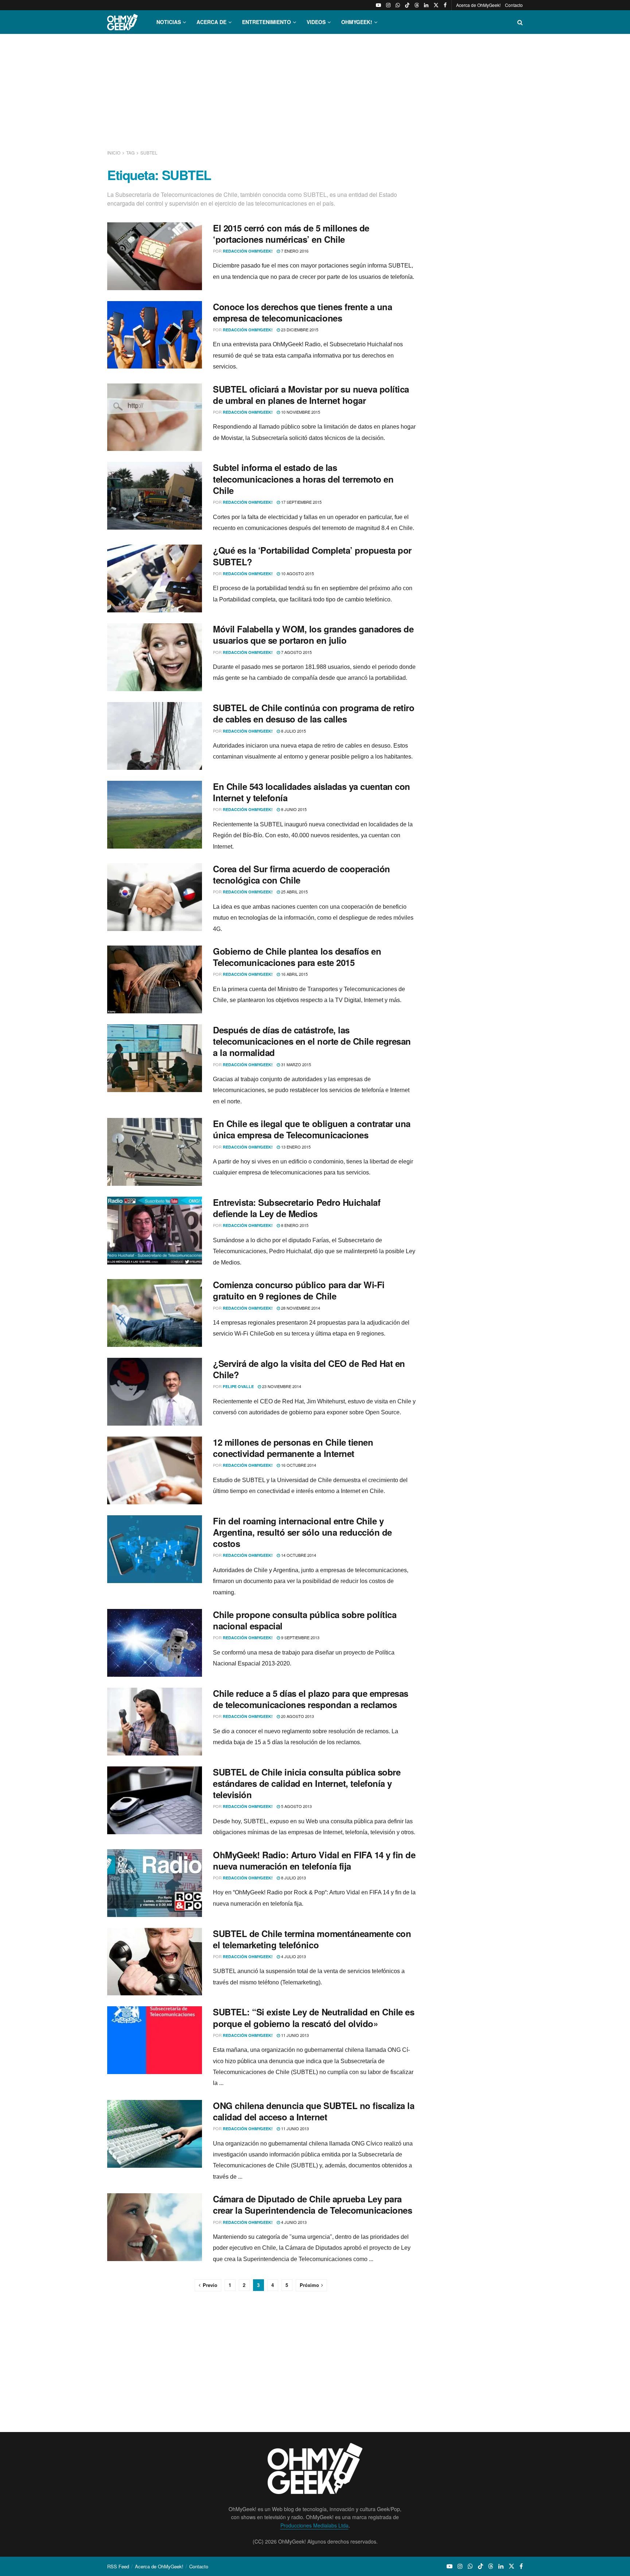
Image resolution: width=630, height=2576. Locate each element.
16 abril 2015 (294, 974)
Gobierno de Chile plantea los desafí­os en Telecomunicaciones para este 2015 (297, 957)
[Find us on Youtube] (378, 5)
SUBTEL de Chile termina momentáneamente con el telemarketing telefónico (312, 1939)
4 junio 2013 (293, 2222)
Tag (130, 153)
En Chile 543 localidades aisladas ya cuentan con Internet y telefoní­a (312, 792)
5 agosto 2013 (296, 1806)
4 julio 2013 (293, 1956)
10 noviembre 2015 (300, 412)
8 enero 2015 (294, 1225)
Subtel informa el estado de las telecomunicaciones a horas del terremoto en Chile (303, 479)
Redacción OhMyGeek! (248, 251)
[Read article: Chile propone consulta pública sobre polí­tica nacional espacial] (155, 1643)
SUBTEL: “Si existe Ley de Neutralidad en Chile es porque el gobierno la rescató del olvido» (314, 2017)
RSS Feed (118, 2566)
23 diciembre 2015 (299, 330)
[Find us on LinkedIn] (426, 5)
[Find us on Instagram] (388, 5)
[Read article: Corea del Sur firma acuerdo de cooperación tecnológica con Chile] (155, 897)
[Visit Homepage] (122, 22)
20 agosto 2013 (297, 1716)
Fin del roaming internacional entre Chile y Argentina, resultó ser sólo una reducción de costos (302, 1532)
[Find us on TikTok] (407, 5)
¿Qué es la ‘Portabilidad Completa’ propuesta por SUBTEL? (312, 556)
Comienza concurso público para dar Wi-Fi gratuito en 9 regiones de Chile (299, 1290)
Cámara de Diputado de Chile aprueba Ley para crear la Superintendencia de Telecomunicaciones (312, 2204)
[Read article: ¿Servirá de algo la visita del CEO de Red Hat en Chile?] (155, 1392)
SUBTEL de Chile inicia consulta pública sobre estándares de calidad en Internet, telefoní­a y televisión (307, 1783)
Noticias (169, 22)
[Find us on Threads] (417, 5)
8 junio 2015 (293, 809)
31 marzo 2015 (295, 1064)
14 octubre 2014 (298, 1555)
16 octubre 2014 (298, 1465)
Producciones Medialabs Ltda (314, 2525)
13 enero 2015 (295, 1147)
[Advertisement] (315, 90)
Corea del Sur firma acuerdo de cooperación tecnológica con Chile (302, 874)
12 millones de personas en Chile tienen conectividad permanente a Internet (293, 1448)
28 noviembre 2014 (300, 1308)
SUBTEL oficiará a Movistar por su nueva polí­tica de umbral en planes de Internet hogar (311, 395)
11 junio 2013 (294, 2035)
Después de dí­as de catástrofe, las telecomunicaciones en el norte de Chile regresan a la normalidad (312, 1041)
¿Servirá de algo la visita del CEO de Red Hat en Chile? (309, 1369)
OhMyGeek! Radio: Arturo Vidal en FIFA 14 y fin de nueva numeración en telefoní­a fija (314, 1860)
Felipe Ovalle (238, 1386)
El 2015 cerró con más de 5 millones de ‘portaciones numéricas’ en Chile (291, 233)
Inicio (114, 153)
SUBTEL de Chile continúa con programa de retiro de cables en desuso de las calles (314, 713)
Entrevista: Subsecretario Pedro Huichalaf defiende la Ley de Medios (297, 1208)
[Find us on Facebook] (445, 5)
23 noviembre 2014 (281, 1386)
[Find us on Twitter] (436, 5)
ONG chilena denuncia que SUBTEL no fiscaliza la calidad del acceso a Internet (314, 2111)
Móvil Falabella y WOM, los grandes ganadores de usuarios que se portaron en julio (313, 634)
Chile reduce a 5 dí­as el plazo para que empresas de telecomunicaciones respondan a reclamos (311, 1699)
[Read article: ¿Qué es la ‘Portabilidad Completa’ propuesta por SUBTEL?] (155, 578)
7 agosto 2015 (296, 652)
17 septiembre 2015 (301, 502)
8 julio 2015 (293, 731)
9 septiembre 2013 (300, 1637)
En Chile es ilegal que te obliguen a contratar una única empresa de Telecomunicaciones (312, 1129)
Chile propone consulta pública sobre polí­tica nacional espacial (305, 1620)
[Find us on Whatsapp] (398, 5)
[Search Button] (520, 22)
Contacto (514, 5)
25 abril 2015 (294, 892)
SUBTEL (149, 153)
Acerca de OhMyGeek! (478, 5)
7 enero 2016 (294, 251)
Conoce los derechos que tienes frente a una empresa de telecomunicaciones (302, 312)
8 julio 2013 (293, 1878)
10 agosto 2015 (297, 573)
